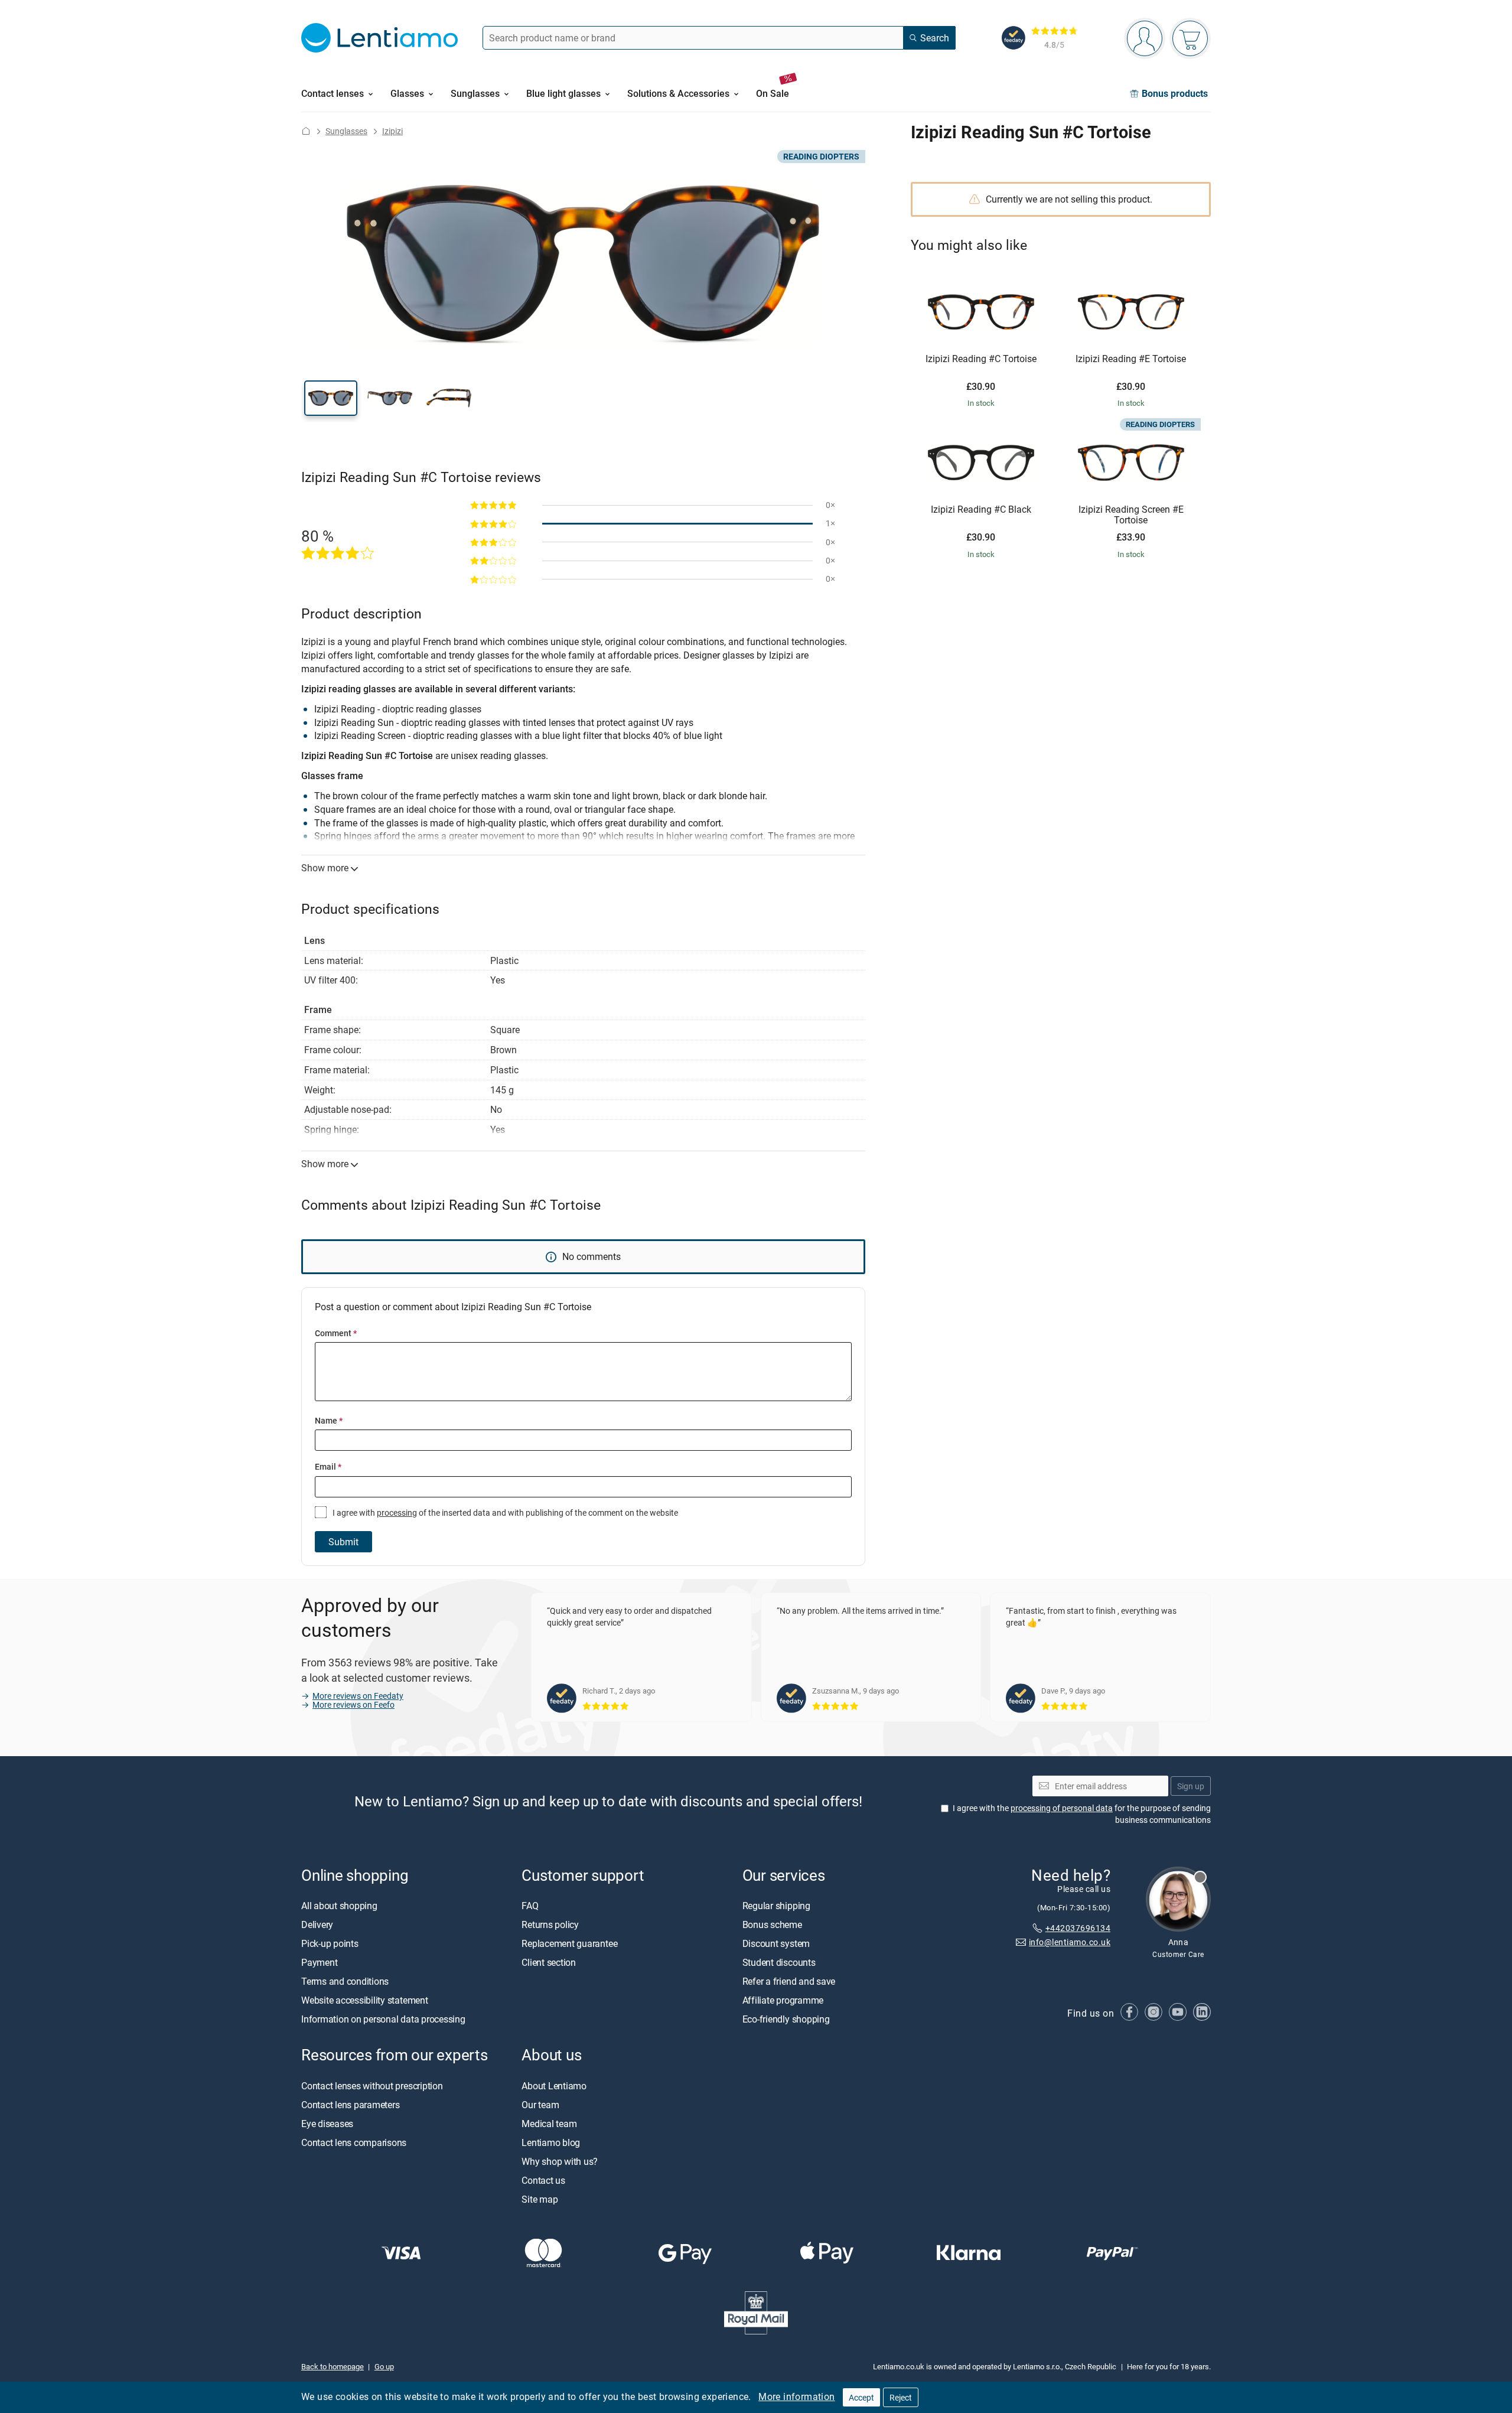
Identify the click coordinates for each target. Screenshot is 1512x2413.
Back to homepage (333, 2366)
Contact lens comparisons (354, 2142)
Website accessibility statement (365, 2000)
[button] (331, 398)
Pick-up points (330, 1943)
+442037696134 (1078, 1927)
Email (328, 1466)
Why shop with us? (560, 2161)
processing (397, 1512)
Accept (861, 2397)
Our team (540, 2104)
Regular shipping (776, 1906)
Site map (540, 2199)
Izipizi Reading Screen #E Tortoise (1131, 515)
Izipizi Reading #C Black (981, 510)
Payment (319, 1962)
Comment (336, 1333)
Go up (384, 2366)
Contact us (543, 2180)
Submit (343, 1542)
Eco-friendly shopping (786, 2019)
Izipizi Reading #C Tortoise (981, 359)
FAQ (530, 1906)
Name (329, 1420)
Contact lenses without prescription (372, 2085)
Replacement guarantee (569, 1943)
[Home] (306, 131)
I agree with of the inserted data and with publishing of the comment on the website (504, 1512)
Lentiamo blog (551, 2142)
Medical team (549, 2123)
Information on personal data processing (383, 2019)
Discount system (776, 1943)
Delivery (317, 1924)
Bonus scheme (772, 1924)
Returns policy (550, 1924)
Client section (549, 1962)
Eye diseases (327, 2123)
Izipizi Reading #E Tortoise (1131, 359)
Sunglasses (346, 131)
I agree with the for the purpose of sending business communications (1082, 1814)
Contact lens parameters (350, 2104)
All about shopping (339, 1906)
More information (796, 2396)
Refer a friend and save (789, 1981)
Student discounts (779, 1962)
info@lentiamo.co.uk (1070, 1942)
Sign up (1191, 1785)
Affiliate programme (783, 2000)
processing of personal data (1062, 1808)
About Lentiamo (554, 2085)
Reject (901, 2397)
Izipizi (392, 131)
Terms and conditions (345, 1981)
